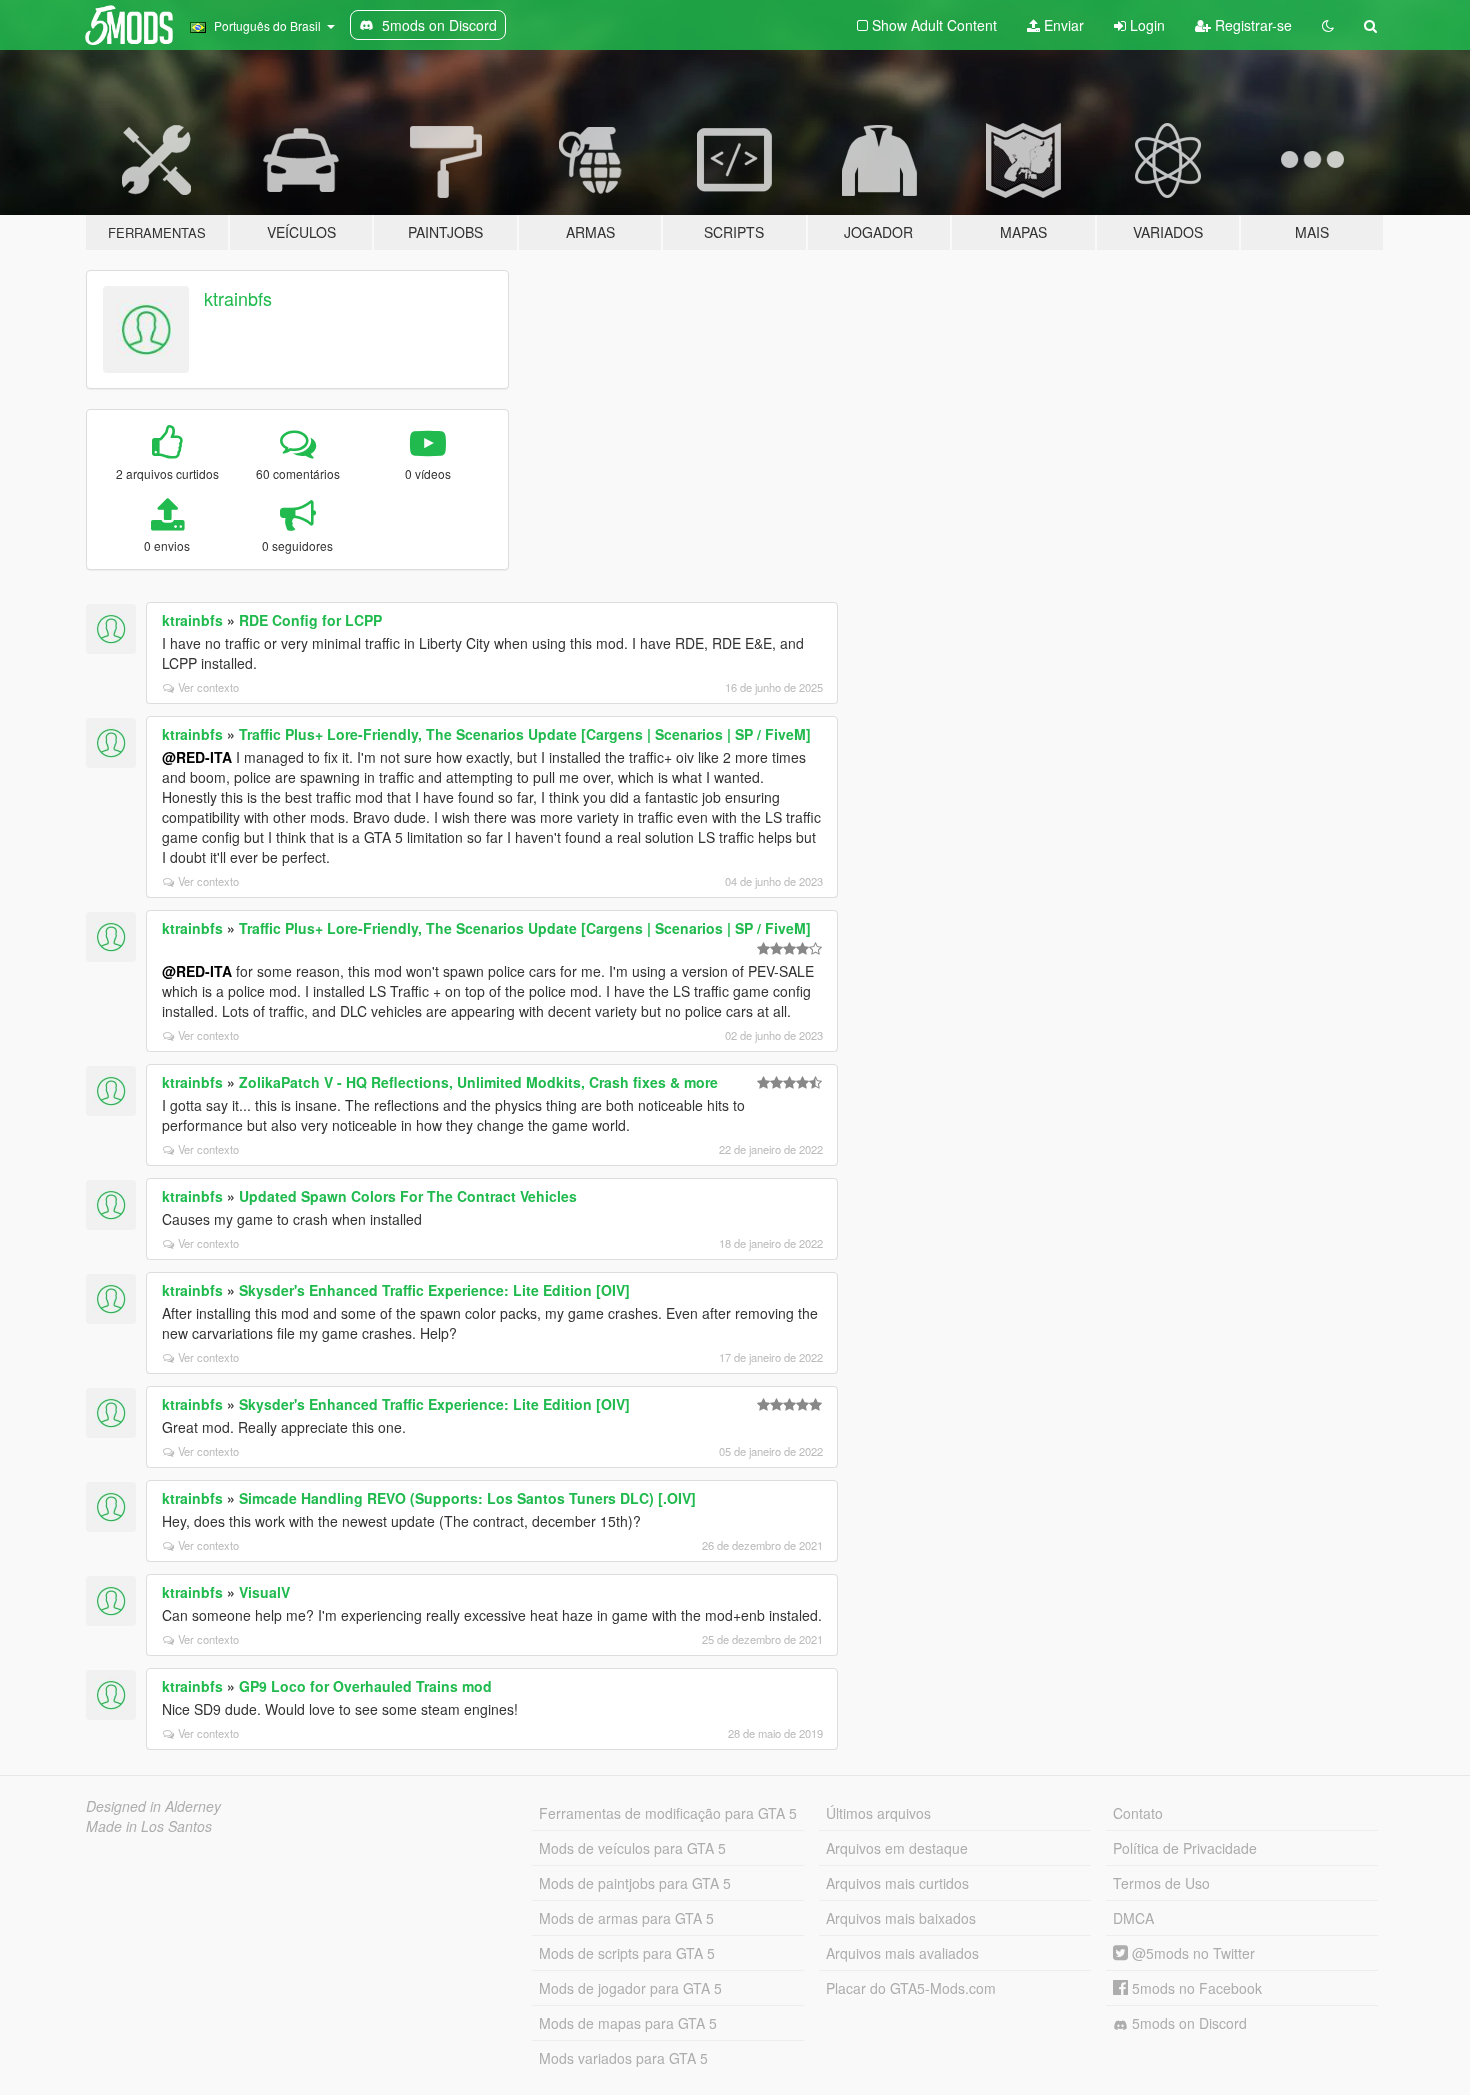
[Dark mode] (1328, 25)
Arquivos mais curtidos (897, 1883)
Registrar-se (1251, 25)
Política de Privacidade (1185, 1848)
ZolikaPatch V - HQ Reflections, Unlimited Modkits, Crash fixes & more (478, 1082)
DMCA (1133, 1918)
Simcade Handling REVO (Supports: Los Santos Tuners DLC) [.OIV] (467, 1498)
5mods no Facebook (1195, 1988)
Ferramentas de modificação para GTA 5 (668, 1813)
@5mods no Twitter (1191, 1953)
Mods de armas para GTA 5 (626, 1918)
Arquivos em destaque (897, 1848)
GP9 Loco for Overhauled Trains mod (365, 1686)
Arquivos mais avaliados (902, 1953)
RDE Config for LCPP (310, 620)
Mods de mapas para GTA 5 (628, 2023)
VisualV (264, 1592)
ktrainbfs (238, 298)
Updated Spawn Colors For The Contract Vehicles (408, 1196)
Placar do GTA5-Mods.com (911, 1988)
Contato (1138, 1813)
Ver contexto (208, 687)
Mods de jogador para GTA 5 (630, 1988)
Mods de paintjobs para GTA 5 (635, 1883)
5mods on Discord (1187, 2023)
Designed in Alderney (153, 1806)
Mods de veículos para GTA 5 (632, 1848)
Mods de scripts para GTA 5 (627, 1953)
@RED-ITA (197, 757)
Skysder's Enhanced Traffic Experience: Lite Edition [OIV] (434, 1290)
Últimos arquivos (878, 1813)
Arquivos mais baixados (901, 1918)
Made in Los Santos (149, 1826)
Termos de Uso (1161, 1883)
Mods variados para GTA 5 (623, 2058)
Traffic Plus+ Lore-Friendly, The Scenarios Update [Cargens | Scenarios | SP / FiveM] (525, 734)
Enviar (1062, 25)
